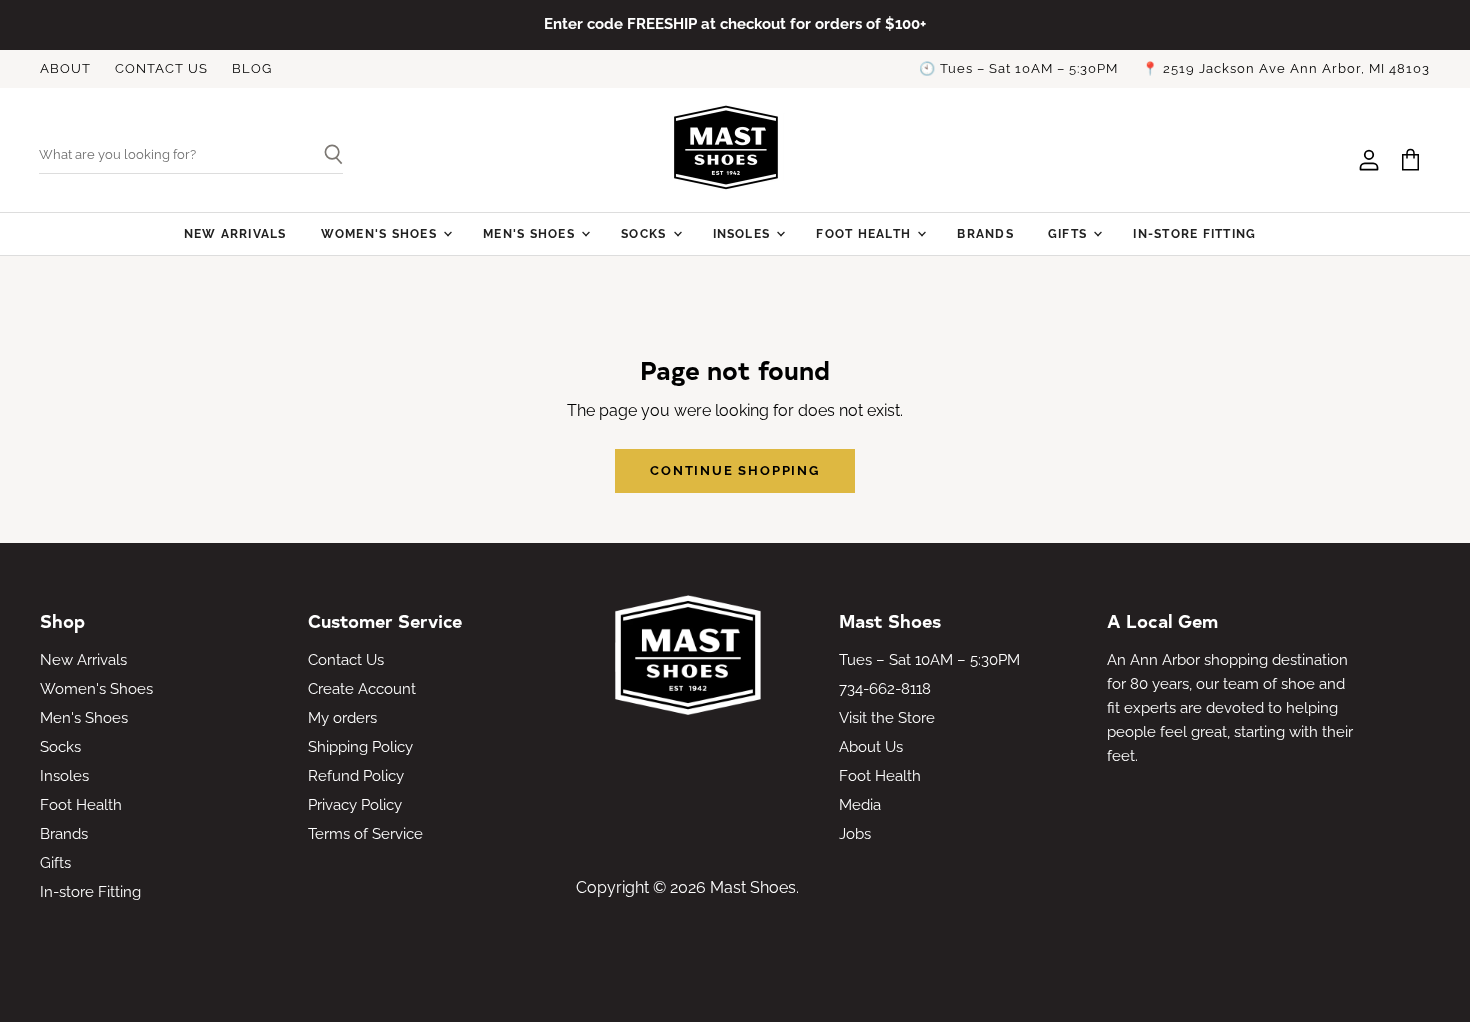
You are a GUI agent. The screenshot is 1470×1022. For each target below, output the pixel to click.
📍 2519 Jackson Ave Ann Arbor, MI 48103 (1286, 69)
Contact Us (346, 660)
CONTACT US (161, 69)
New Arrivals (235, 233)
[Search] (325, 156)
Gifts (1069, 233)
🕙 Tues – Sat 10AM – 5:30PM (1018, 69)
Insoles (744, 233)
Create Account (362, 689)
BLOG (252, 69)
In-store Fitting (1194, 233)
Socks (645, 233)
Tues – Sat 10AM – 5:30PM (929, 660)
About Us (871, 747)
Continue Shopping (734, 470)
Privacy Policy (355, 805)
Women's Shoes (381, 233)
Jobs (855, 834)
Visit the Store (887, 718)
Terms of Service (365, 834)
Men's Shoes (531, 233)
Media (860, 805)
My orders (342, 718)
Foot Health (865, 233)
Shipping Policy (360, 747)
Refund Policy (356, 776)
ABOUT (65, 69)
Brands (985, 233)
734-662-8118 (885, 689)
